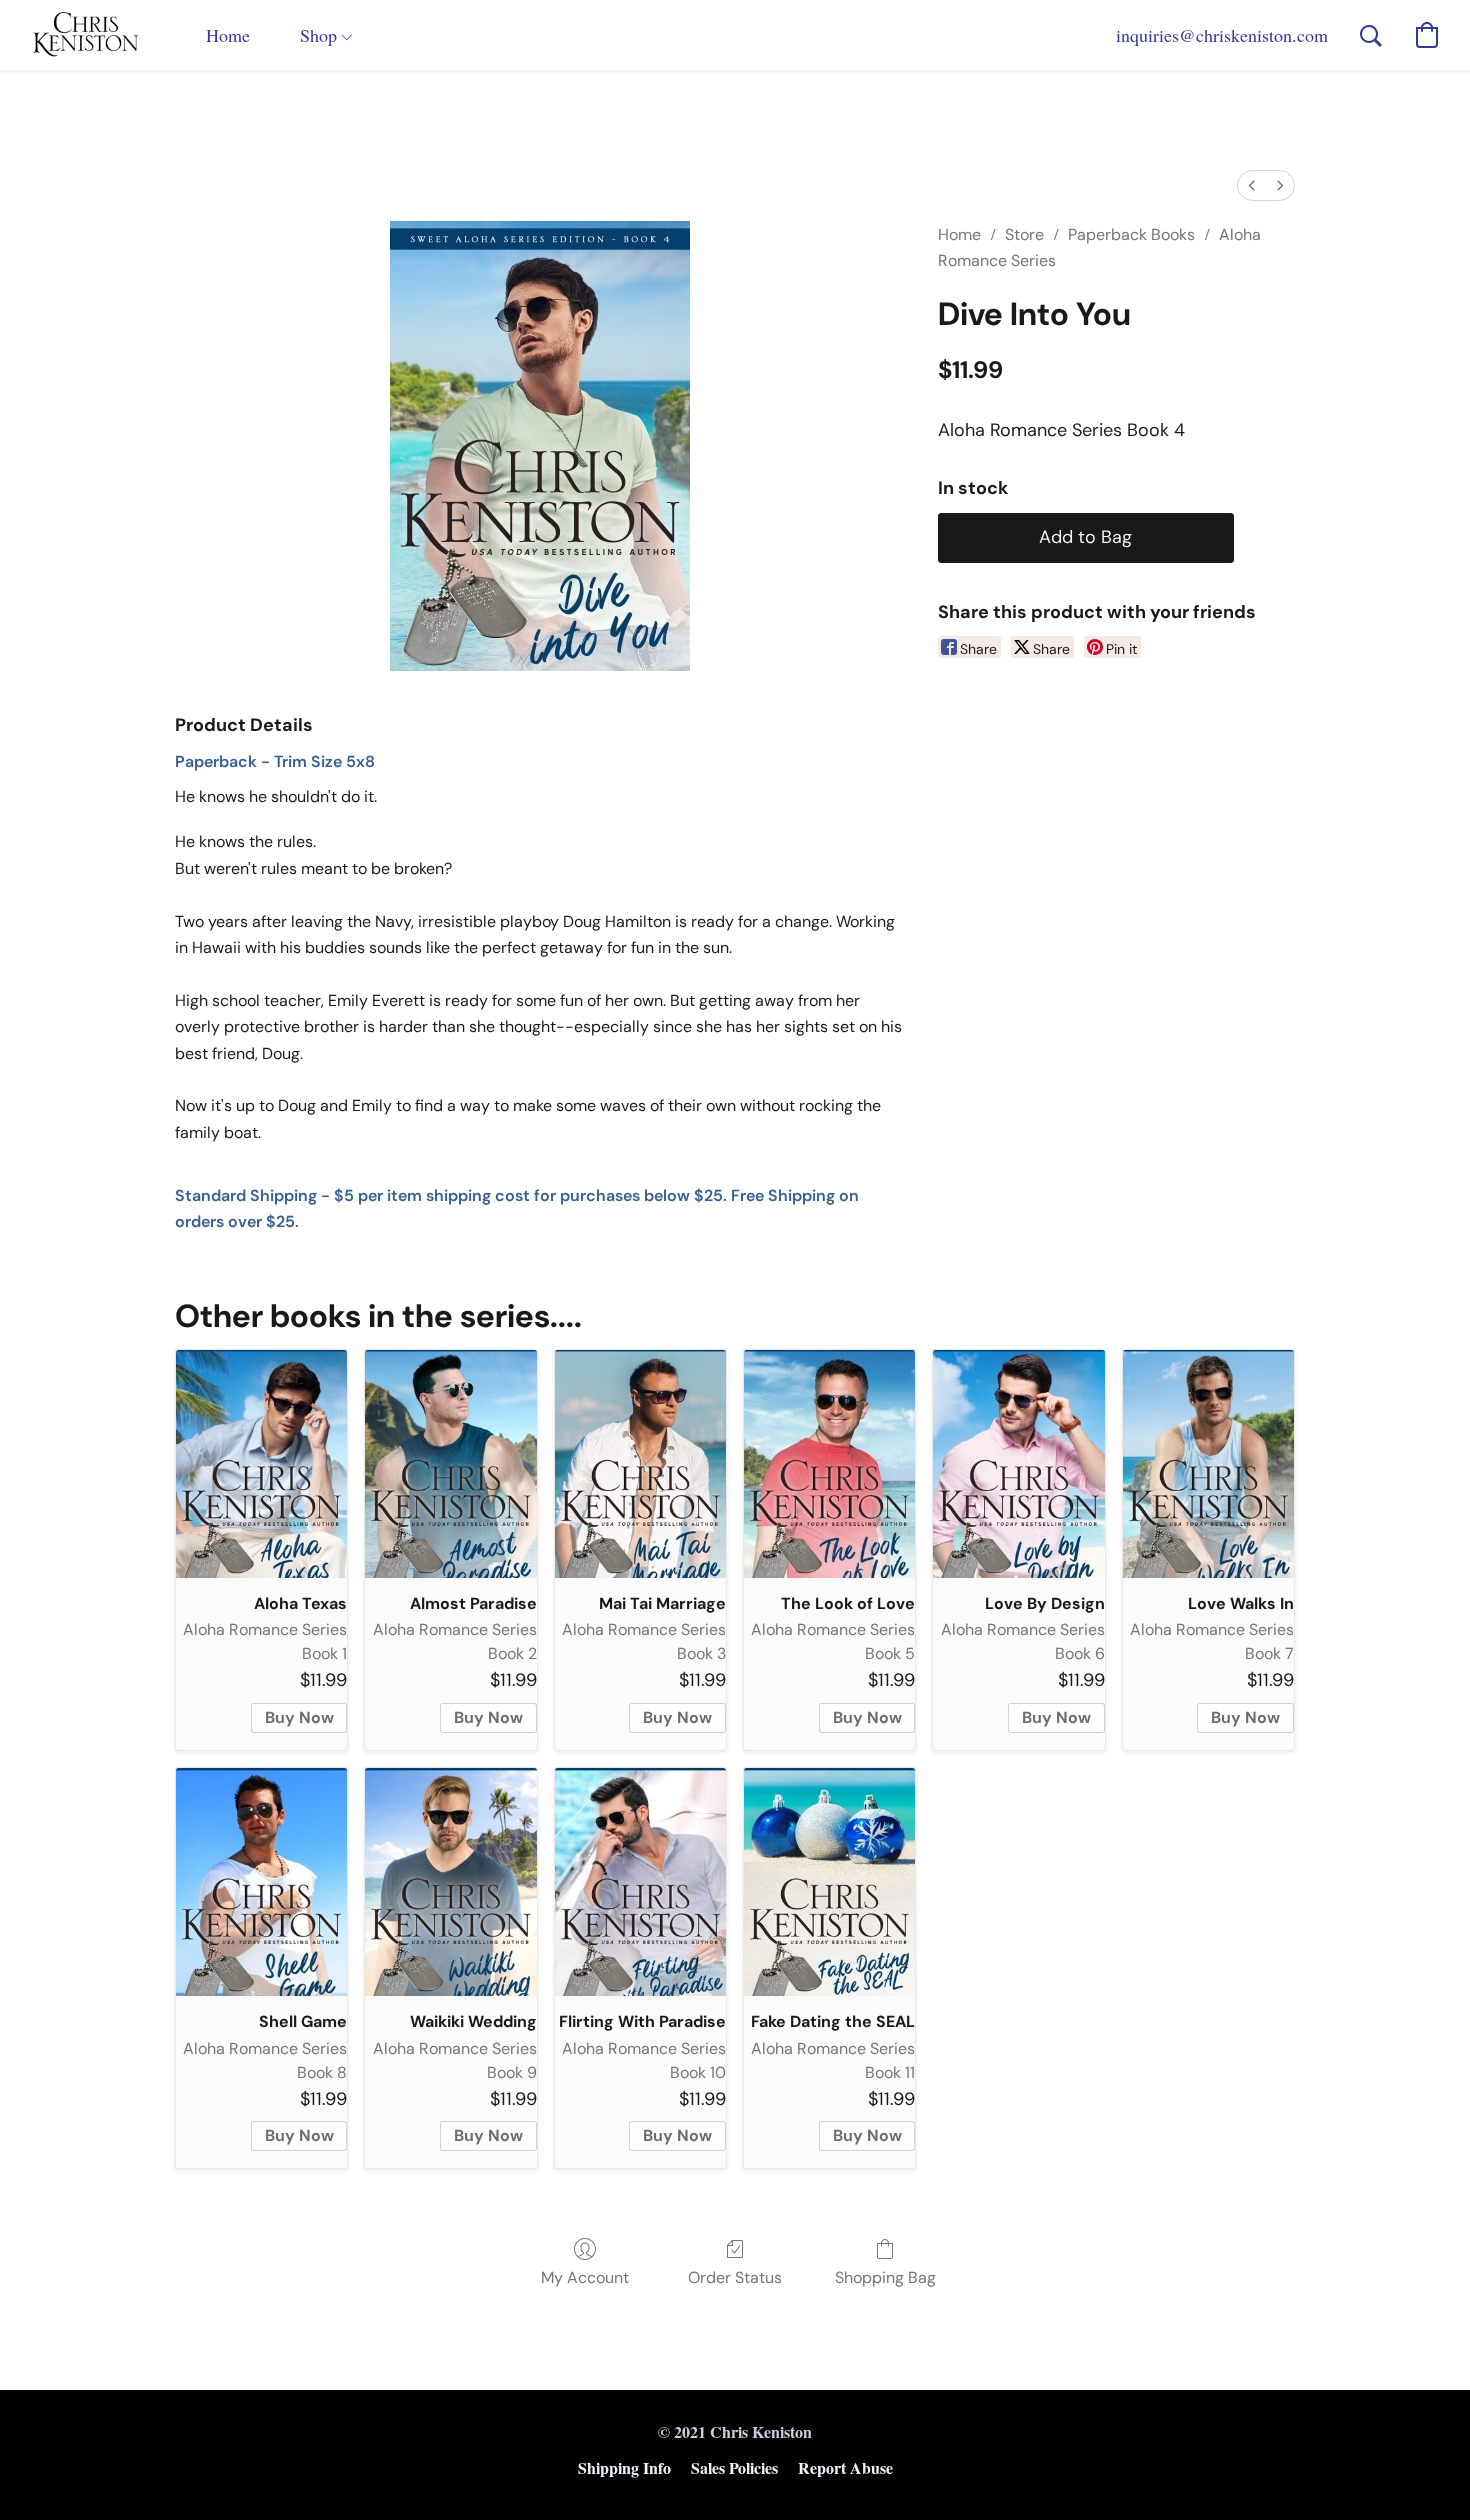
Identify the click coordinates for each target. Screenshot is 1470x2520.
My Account (585, 2277)
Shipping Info (624, 2467)
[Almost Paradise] (450, 1464)
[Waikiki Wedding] (450, 1882)
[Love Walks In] (1208, 1464)
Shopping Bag (885, 2277)
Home (959, 234)
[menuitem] (1252, 185)
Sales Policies (734, 2467)
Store (1024, 234)
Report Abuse (845, 2467)
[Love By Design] (1018, 1464)
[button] (85, 35)
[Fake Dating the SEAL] (829, 1882)
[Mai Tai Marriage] (640, 1464)
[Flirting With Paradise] (640, 1882)
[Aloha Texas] (261, 1464)
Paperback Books (1131, 234)
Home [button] (228, 35)
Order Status (735, 2277)
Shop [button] (321, 35)
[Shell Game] (261, 1882)
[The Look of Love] (829, 1464)
